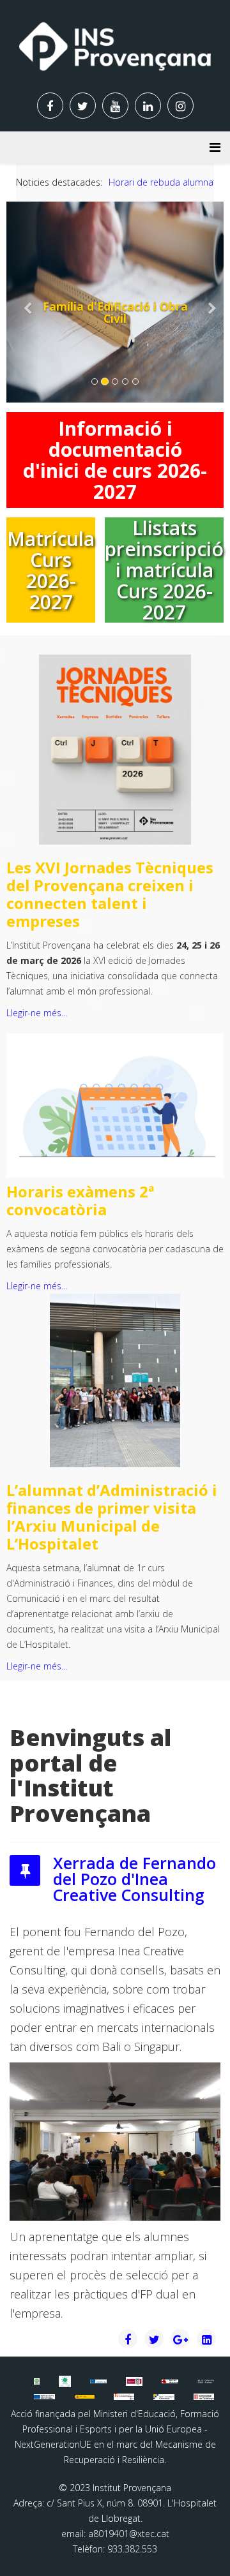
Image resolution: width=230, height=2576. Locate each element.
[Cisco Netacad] (206, 2381)
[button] (23, 302)
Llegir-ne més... (37, 1013)
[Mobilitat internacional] (98, 2381)
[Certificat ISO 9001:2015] (134, 2381)
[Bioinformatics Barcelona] (36, 2381)
